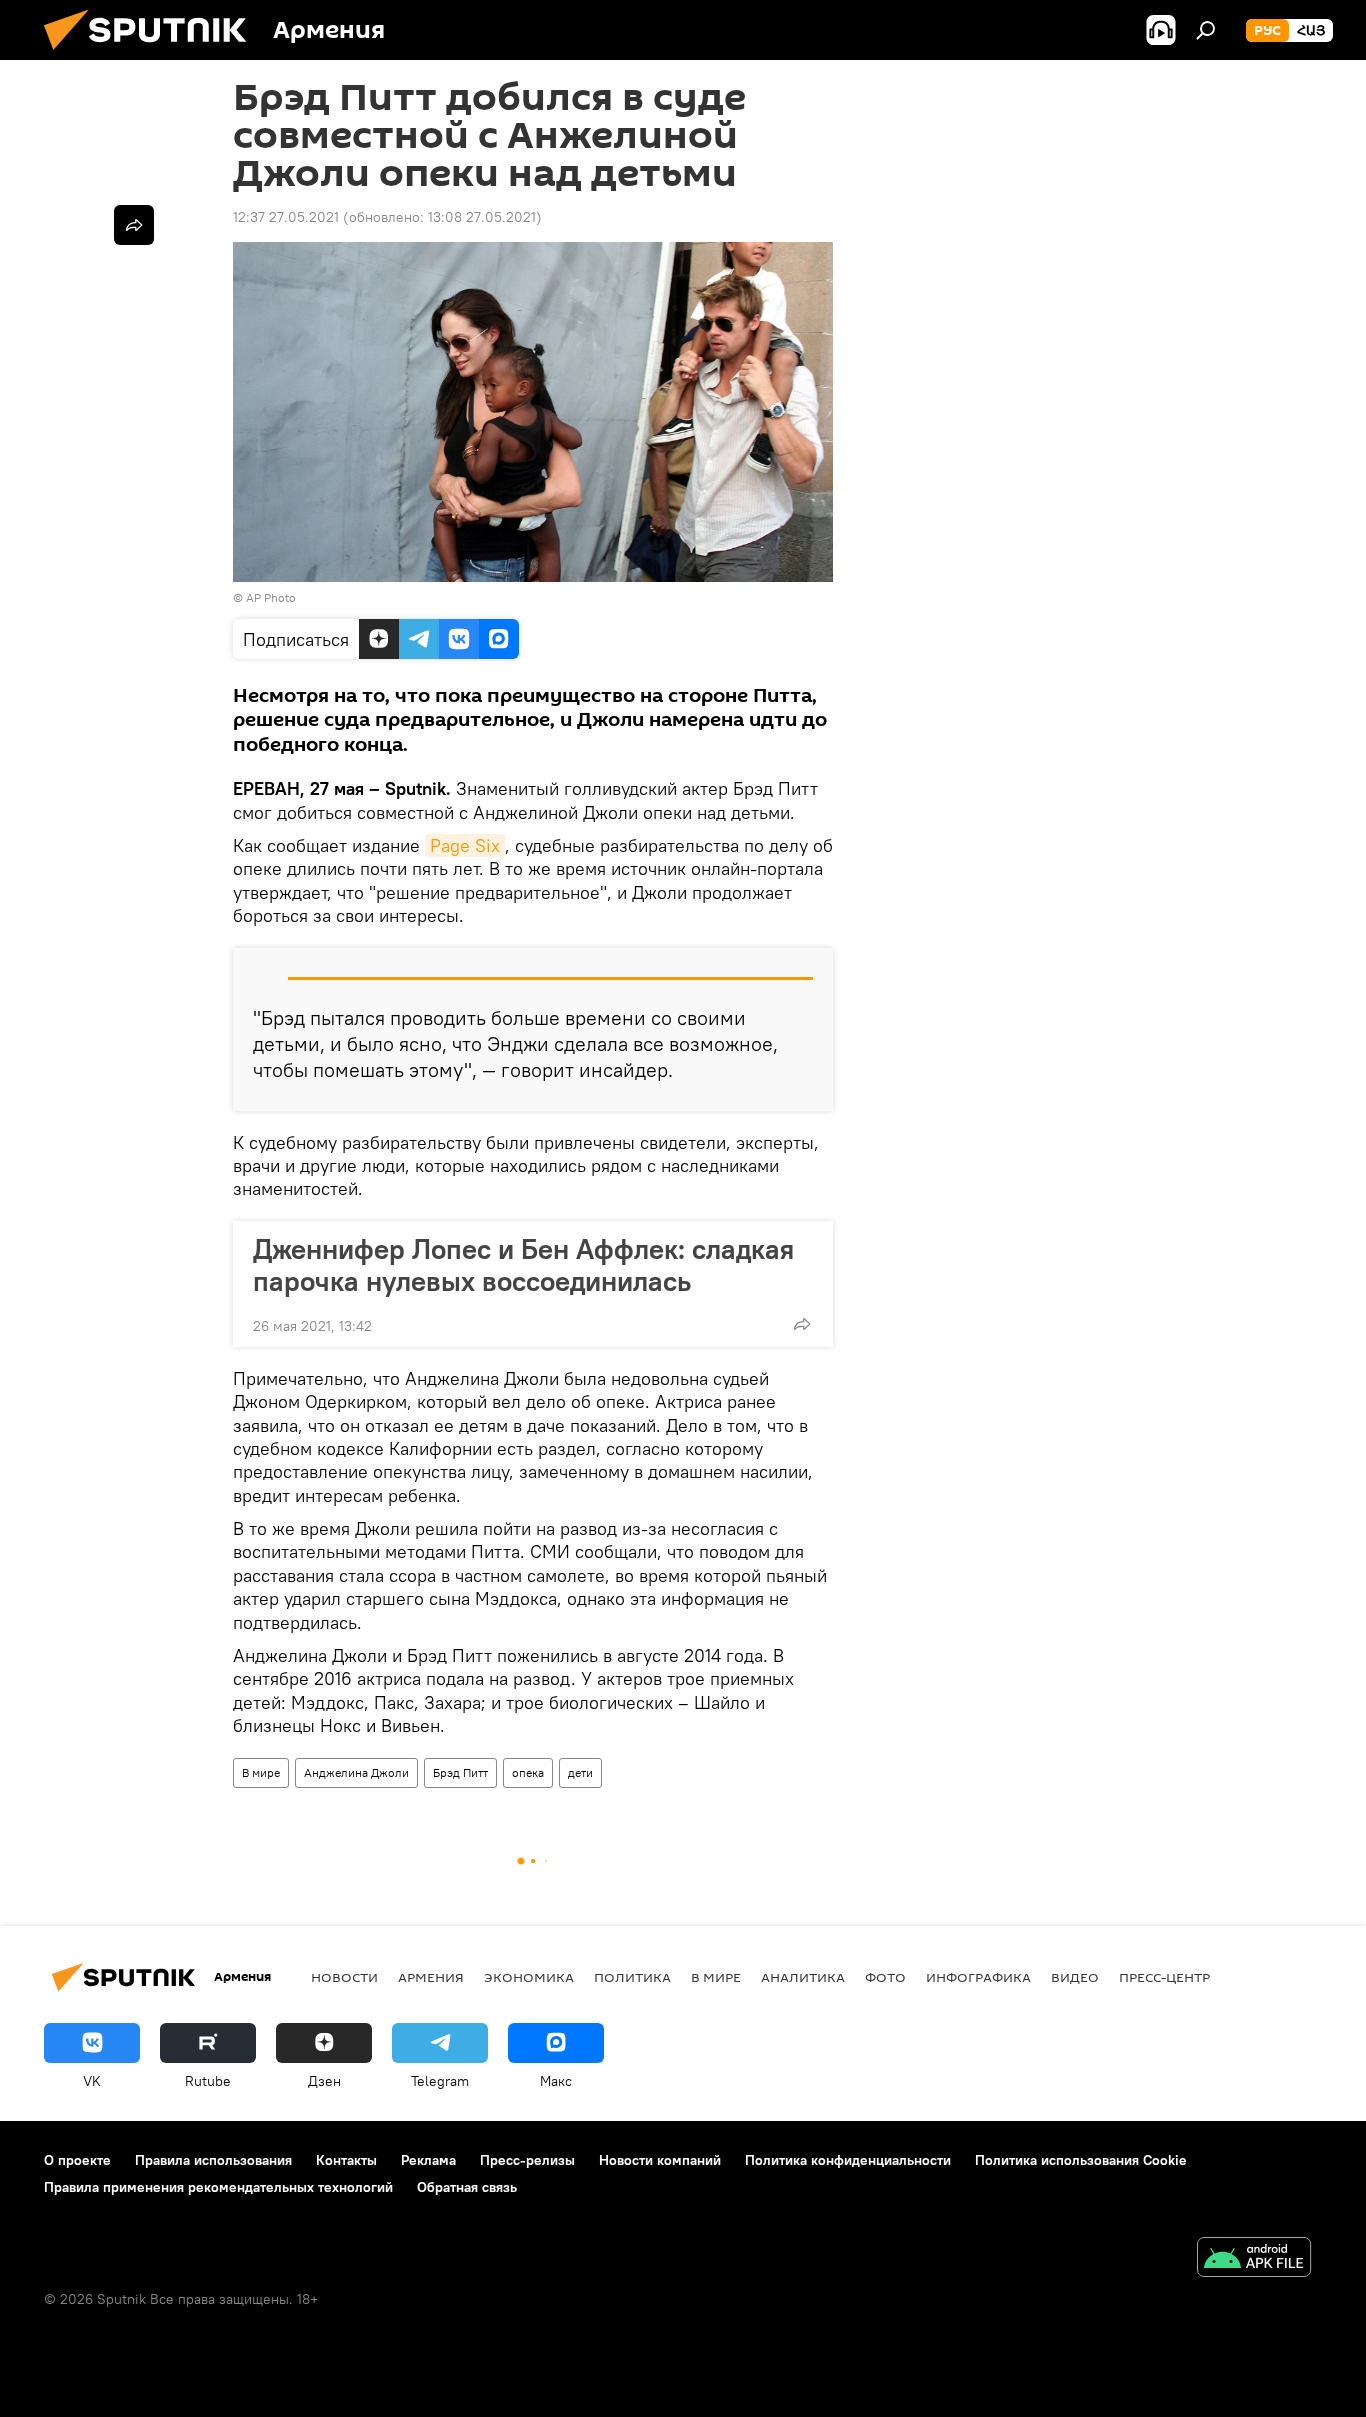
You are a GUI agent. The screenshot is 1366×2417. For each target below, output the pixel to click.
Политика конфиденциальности (848, 2160)
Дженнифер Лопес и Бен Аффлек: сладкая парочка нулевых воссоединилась (523, 1265)
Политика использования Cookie (1081, 2160)
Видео (1075, 1977)
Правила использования (213, 2160)
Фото (885, 1977)
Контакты (346, 2160)
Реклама (428, 2160)
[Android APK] (1254, 2259)
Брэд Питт (460, 1772)
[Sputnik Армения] (153, 55)
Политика (632, 1977)
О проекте (77, 2160)
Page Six (465, 845)
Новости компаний (660, 2160)
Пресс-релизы (527, 2160)
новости (344, 1977)
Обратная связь (467, 2187)
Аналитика (803, 1977)
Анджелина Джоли (356, 1772)
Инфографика (978, 1977)
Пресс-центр (1164, 1977)
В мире (261, 1772)
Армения (431, 1977)
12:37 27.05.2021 (286, 217)
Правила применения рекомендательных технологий (218, 2187)
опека (528, 1772)
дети (580, 1772)
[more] (802, 1324)
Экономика (529, 1977)
